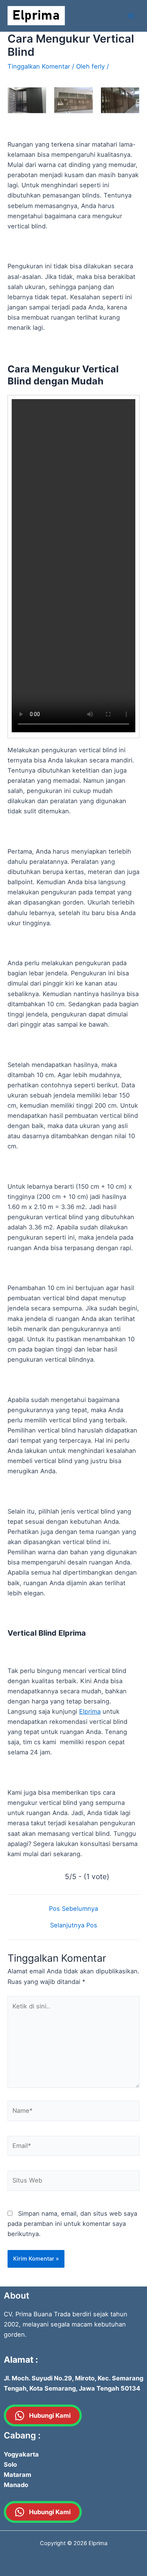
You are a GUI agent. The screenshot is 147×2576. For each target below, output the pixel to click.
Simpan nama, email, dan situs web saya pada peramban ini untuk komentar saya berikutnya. (72, 2224)
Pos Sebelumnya (73, 1909)
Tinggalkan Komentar (39, 66)
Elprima (90, 1711)
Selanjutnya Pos (74, 1925)
